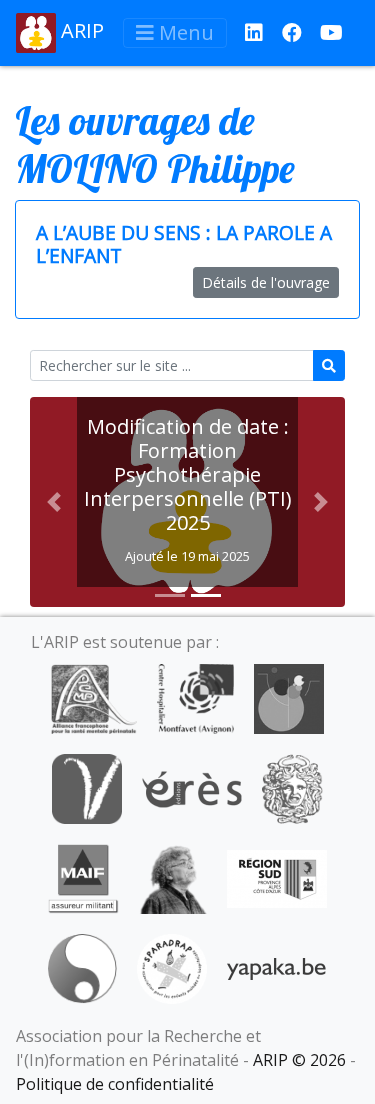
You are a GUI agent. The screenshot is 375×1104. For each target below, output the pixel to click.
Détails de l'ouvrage (266, 282)
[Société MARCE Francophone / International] (82, 967)
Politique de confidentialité (115, 1084)
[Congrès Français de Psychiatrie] (289, 697)
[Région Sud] (277, 877)
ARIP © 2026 (299, 1060)
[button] (53, 502)
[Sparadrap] (172, 967)
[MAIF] (83, 877)
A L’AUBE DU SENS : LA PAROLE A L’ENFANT (184, 244)
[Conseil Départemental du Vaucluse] (87, 787)
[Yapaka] (277, 967)
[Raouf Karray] (173, 877)
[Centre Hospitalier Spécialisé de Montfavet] (195, 697)
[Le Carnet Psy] (293, 787)
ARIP (80, 30)
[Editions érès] (192, 787)
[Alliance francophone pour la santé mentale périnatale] (94, 697)
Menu (184, 32)
